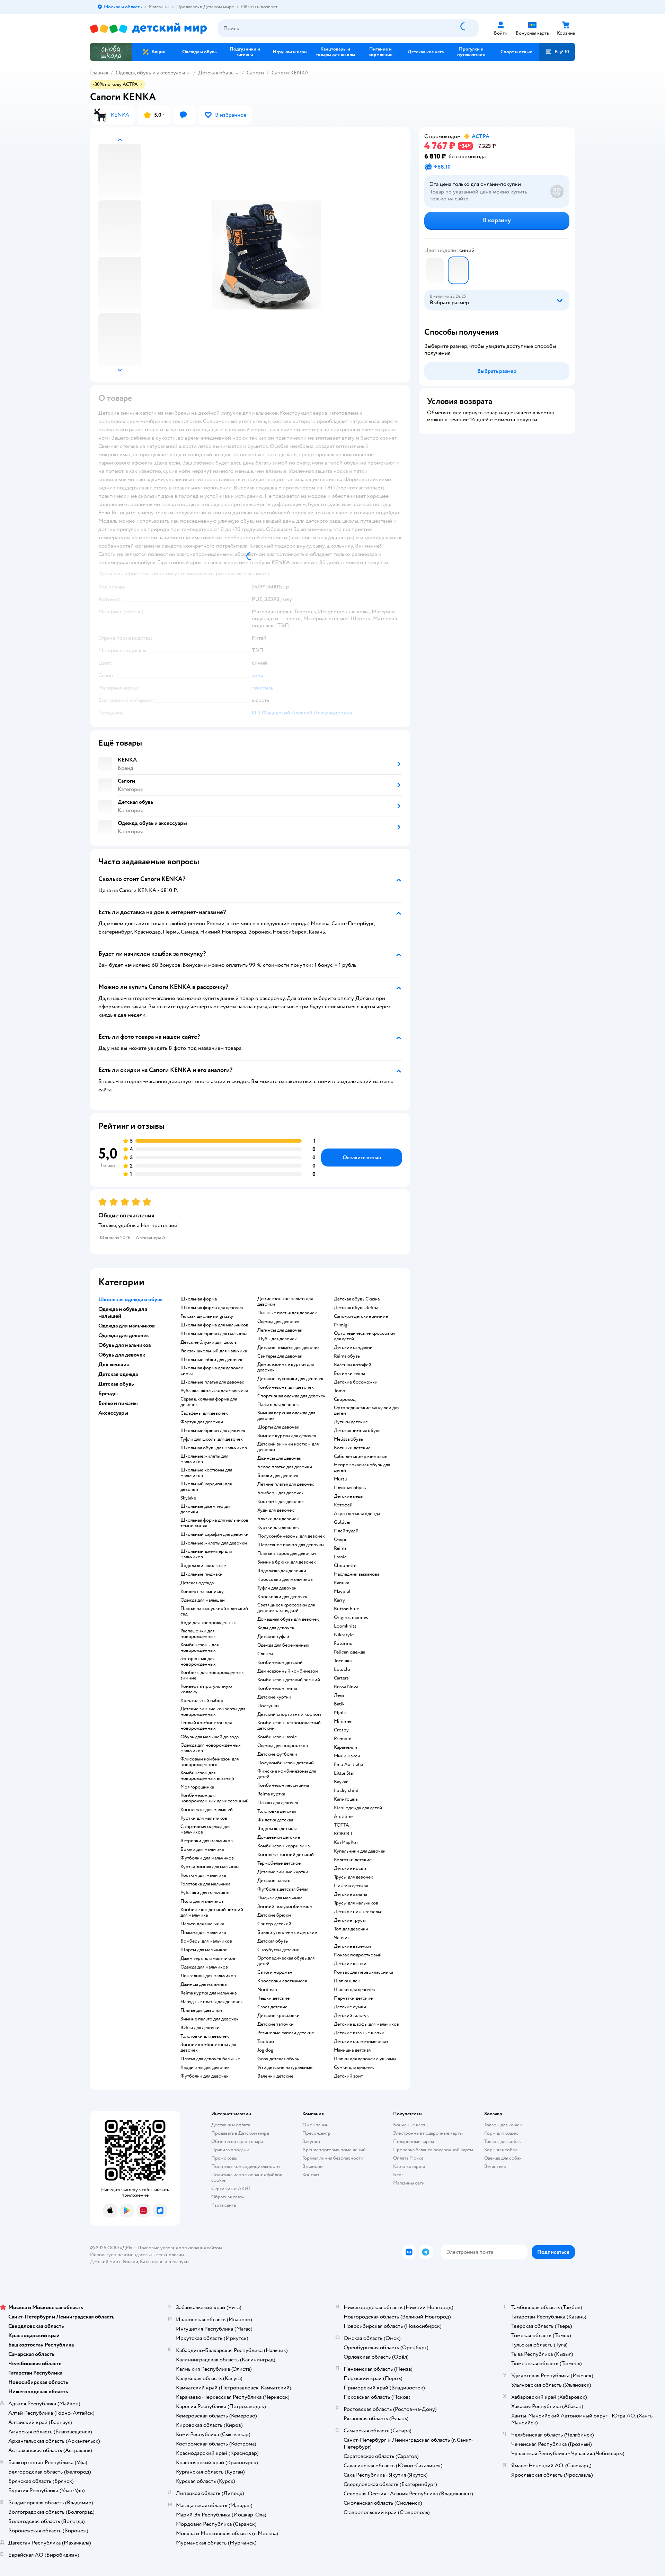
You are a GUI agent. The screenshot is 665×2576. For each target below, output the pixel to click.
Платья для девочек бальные (210, 2059)
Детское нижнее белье (358, 1912)
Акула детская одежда (357, 1514)
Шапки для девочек (354, 1990)
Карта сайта (224, 2205)
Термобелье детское (279, 1863)
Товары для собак (503, 2141)
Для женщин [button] (114, 1364)
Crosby (341, 1730)
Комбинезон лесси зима (283, 1785)
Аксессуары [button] (113, 1413)
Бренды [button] (108, 1394)
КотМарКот (346, 1843)
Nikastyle (344, 1635)
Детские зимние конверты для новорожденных (213, 1712)
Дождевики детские (279, 1837)
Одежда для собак (503, 2158)
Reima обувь (347, 1356)
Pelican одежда (349, 1652)
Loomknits (345, 1626)
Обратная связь (228, 2197)
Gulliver (342, 1522)
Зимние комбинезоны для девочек (208, 2047)
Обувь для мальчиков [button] (125, 1345)
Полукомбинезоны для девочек (291, 1536)
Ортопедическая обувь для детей (286, 1961)
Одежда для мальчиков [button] (127, 1326)
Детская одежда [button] (118, 1374)
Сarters (341, 1678)
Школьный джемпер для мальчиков (206, 1554)
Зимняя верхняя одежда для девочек (286, 1416)
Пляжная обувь (350, 1488)
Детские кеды (349, 1496)
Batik (339, 1704)
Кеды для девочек (276, 1628)
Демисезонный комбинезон (288, 1671)
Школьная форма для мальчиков (214, 1325)
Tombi (340, 1391)
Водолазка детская (277, 1829)
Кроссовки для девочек (282, 1597)
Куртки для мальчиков (204, 1818)
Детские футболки (277, 1754)
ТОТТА (342, 1825)
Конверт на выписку (202, 1592)
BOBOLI (343, 1834)
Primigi (341, 1325)
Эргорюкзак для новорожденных (198, 1661)
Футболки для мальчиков (207, 1858)
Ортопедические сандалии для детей (367, 1411)
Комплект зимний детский (286, 1855)
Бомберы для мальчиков (206, 1941)
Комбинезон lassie (277, 1737)
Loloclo (342, 1669)
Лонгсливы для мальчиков (208, 1976)
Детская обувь (216, 73)
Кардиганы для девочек (205, 2068)
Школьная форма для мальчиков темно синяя (214, 1523)
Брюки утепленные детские (287, 1933)
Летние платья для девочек (286, 1484)
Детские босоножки (356, 1382)
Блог (398, 2175)
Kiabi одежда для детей (358, 1808)
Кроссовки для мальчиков (285, 1579)
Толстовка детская (277, 1811)
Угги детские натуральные (285, 2068)
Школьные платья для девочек (212, 1382)
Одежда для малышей (203, 1600)
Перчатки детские (353, 1998)
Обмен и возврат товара (237, 2141)
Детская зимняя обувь (357, 1431)
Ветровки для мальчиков (207, 1841)
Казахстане (152, 2262)
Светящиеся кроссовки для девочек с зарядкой (286, 1608)
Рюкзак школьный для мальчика (214, 1351)
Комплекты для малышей (207, 1810)
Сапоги (255, 73)
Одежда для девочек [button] (124, 1335)
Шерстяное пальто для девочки (291, 1545)
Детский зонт (348, 2076)
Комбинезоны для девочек (286, 1387)
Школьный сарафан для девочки (215, 1534)
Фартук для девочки (202, 1422)
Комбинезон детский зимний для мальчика (212, 1912)
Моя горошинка (197, 1787)
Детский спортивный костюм (289, 1714)
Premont (343, 1739)
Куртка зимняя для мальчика (210, 1867)
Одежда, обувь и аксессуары (150, 73)
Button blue (347, 1609)
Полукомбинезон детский (286, 1763)
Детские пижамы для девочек (289, 1348)
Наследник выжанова (357, 1574)
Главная (99, 73)
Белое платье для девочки (285, 1467)
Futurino (343, 1643)
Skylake (188, 1498)
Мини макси (347, 1756)
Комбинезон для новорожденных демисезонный (215, 1798)
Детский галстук (351, 2016)
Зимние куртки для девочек (287, 1436)
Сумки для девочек (354, 2068)
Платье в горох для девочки (287, 1553)
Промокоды (224, 2158)
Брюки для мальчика (202, 1849)
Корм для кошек (501, 2133)
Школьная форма (199, 1299)
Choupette (345, 1566)
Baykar (341, 1782)
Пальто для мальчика (202, 1924)
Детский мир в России (114, 2262)
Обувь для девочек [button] (122, 1355)
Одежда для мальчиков (204, 1967)
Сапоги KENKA (290, 73)
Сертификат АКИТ (231, 2188)
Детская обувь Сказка (357, 1299)
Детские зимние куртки (283, 1872)
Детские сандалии (353, 1348)
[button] (557, 52)
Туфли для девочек (277, 1588)
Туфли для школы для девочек (212, 1439)
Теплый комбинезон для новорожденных (206, 1726)
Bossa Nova (346, 1687)
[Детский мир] (148, 29)
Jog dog (265, 2050)
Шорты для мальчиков (204, 1950)
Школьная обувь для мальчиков (214, 1448)
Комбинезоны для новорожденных (199, 1648)
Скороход (345, 1399)
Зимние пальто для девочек (210, 2019)
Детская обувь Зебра (356, 1308)
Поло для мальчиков (202, 1901)
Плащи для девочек (278, 1803)
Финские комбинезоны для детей (287, 1774)
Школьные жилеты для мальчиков (204, 1459)
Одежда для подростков (283, 1746)
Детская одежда (197, 1583)
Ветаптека (495, 2166)
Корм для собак (501, 2150)
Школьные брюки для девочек (213, 1431)
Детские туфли (273, 1637)
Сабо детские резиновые (361, 1457)
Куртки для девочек (278, 1528)
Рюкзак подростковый (358, 1955)
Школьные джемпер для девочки (206, 1509)
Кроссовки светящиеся (282, 1981)
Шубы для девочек (277, 1339)
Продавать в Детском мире (240, 2133)
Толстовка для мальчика (205, 1884)
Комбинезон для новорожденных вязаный (207, 1776)
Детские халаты (351, 1894)
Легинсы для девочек (280, 1330)
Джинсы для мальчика (203, 1984)
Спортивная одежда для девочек (291, 1396)
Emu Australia (348, 1765)
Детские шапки (350, 1964)
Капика (342, 1583)
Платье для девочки (201, 2010)
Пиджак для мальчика (280, 1898)
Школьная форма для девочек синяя (212, 1371)
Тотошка (343, 1661)
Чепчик (342, 1938)
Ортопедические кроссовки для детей (364, 1336)
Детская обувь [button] (116, 1384)
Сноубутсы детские (278, 1950)
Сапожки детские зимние (361, 1316)
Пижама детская (351, 1886)
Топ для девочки (351, 1929)
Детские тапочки (276, 2024)
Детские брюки (274, 1915)
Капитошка (346, 1799)
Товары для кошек (503, 2125)
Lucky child (346, 1791)
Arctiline (343, 1817)
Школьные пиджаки (202, 1574)
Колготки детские (353, 1860)
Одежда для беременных (283, 1645)
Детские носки (350, 1868)
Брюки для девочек (278, 1476)
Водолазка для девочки (282, 1571)
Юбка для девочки (200, 2028)
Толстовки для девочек (205, 2036)
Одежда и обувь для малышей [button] (123, 1313)
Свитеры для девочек (280, 1356)
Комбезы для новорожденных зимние (212, 1675)
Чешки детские (273, 1998)
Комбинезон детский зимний (289, 1680)
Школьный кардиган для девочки (206, 1487)
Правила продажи (230, 2150)
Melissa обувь (348, 1439)
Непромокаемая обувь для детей (362, 1468)
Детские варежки (352, 1946)
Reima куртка (271, 1794)
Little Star (344, 1773)
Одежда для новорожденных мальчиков (211, 1748)
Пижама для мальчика (203, 1933)
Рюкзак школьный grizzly (207, 1316)
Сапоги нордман (275, 1972)
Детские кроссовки (278, 2016)
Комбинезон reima (277, 1688)
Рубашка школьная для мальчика (214, 1391)
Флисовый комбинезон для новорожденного (210, 1762)
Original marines (351, 1618)
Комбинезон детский (280, 1663)
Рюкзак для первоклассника (363, 1972)
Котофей (343, 1505)
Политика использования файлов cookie (247, 2177)
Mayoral (342, 1592)
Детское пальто (274, 1881)
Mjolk (340, 1713)
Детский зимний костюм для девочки (288, 1447)
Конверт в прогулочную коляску (206, 1689)
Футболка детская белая (283, 1889)
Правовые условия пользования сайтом (180, 2248)
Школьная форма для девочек (212, 1308)
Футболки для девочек (205, 2076)
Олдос (341, 1540)
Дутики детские (351, 1422)
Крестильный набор (202, 1701)
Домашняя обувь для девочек (288, 1619)
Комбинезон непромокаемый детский (289, 1726)
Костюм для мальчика (203, 1875)
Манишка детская (352, 2050)
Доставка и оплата (231, 2125)
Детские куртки (274, 1697)
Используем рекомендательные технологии (137, 2255)
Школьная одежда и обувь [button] (130, 1299)
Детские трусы (350, 1920)
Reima (340, 1548)
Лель (339, 1695)
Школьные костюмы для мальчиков (206, 1473)
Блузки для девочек (278, 1519)
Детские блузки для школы (209, 1342)
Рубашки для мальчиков (206, 1893)
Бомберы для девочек (281, 1493)
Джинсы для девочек (279, 1458)
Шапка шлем (347, 1981)
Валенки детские (275, 2076)
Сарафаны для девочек (204, 1413)
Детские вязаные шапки (359, 2033)
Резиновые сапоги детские (286, 2033)
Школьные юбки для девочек (211, 1360)
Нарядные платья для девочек (212, 2002)
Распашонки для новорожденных (198, 1634)
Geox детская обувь (278, 2059)
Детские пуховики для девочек (290, 1379)
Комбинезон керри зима (283, 1846)
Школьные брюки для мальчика (214, 1334)
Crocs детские (272, 2007)
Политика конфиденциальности (246, 2166)
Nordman (267, 1990)
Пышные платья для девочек (287, 1313)
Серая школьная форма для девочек (209, 1402)
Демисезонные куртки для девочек (286, 1367)
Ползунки (268, 1706)
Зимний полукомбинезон (285, 1907)
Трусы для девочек (353, 1877)
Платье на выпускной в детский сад (214, 1611)
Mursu (341, 1479)
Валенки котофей (353, 1365)
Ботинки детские (352, 1448)
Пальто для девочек (278, 1405)
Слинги (265, 1654)
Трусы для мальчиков (356, 1903)
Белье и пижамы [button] (118, 1403)
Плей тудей (346, 1531)
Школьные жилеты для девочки (214, 1543)
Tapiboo (266, 2042)
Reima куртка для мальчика (209, 1993)
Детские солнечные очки (361, 2042)
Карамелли (345, 1747)
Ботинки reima (349, 1373)
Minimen (343, 1721)
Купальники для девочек (360, 1851)
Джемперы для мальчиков (208, 1958)
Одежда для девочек (278, 1322)
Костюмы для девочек (281, 1502)
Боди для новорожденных (208, 1623)
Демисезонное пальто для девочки (285, 1301)
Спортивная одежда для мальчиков (205, 1829)
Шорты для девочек (278, 1427)
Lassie (340, 1557)
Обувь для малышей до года (210, 1737)
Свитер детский (274, 1924)
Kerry (339, 1600)
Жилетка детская (275, 1820)
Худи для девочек (276, 1510)
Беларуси (179, 2262)
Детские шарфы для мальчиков (366, 2024)
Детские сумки (350, 2007)
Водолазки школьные (203, 1566)
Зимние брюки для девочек (287, 1562)
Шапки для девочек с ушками (365, 2059)
